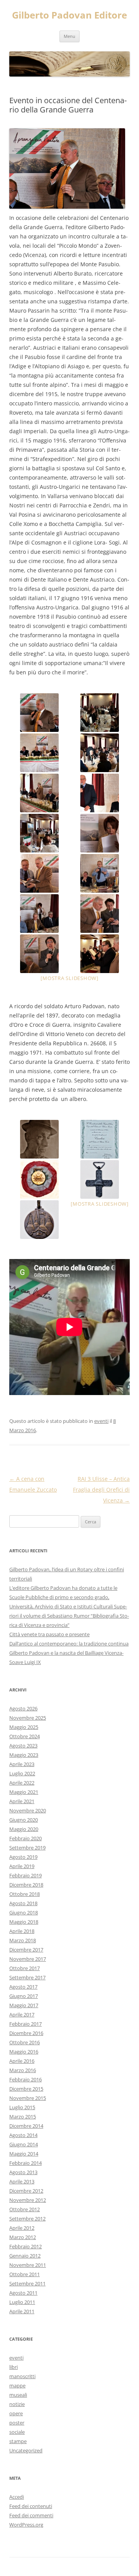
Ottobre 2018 (25, 1894)
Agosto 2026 (23, 1708)
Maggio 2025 (24, 1727)
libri (14, 2367)
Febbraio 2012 (25, 2246)
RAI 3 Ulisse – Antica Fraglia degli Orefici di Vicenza (101, 1490)
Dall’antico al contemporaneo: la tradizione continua (69, 1644)
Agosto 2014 (23, 2135)
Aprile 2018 (22, 1931)
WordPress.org (26, 2525)
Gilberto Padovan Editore (69, 15)
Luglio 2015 (22, 2107)
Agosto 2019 (23, 1857)
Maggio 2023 (24, 1755)
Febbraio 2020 (25, 1838)
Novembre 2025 (28, 1718)
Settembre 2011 (27, 2283)
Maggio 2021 (24, 1792)
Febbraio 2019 (25, 1875)
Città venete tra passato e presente (49, 1634)
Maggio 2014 (24, 2154)
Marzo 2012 (23, 2237)
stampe (18, 2441)
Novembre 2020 (28, 1810)
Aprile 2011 (22, 2311)
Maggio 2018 (24, 1922)
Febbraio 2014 (25, 2163)
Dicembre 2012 (26, 2191)
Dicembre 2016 (26, 2033)
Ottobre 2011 (25, 2274)
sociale (17, 2432)
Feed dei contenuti (31, 2506)
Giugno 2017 (24, 1996)
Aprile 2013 (22, 2181)
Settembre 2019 (27, 1848)
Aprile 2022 (22, 1783)
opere (16, 2413)
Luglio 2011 (22, 2302)
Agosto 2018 (23, 1903)
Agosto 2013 (23, 2172)
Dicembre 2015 (26, 2089)
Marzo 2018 (23, 1940)
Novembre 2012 (28, 2200)
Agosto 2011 (23, 2293)
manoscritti (22, 2376)
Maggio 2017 (24, 2005)
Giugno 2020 (24, 1820)
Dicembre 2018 (26, 1885)
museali (18, 2395)
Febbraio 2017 (25, 2024)
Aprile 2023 (22, 1764)
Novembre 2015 (28, 2098)
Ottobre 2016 (25, 2042)
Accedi (17, 2497)
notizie (17, 2404)
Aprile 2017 (22, 2015)
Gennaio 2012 (25, 2256)
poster (17, 2423)
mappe (17, 2385)
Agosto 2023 (23, 1746)
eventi (101, 1421)
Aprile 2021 (22, 1801)
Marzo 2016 (23, 2070)
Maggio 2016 (24, 2052)
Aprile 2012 (22, 2228)
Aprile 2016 (22, 2061)
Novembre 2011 (28, 2265)
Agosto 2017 (23, 1987)
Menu (69, 36)
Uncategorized (26, 2450)
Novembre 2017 (28, 1959)
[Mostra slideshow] (69, 978)
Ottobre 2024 (25, 1736)
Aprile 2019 (22, 1866)
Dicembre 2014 (26, 2126)
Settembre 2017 (27, 1977)
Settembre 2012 (27, 2219)
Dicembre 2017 (26, 1950)
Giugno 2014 (24, 2144)
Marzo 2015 (23, 2117)
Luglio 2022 (22, 1773)
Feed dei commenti (31, 2515)
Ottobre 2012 (25, 2209)
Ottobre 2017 (25, 1968)
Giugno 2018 (24, 1912)
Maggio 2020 (24, 1829)
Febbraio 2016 (25, 2079)
